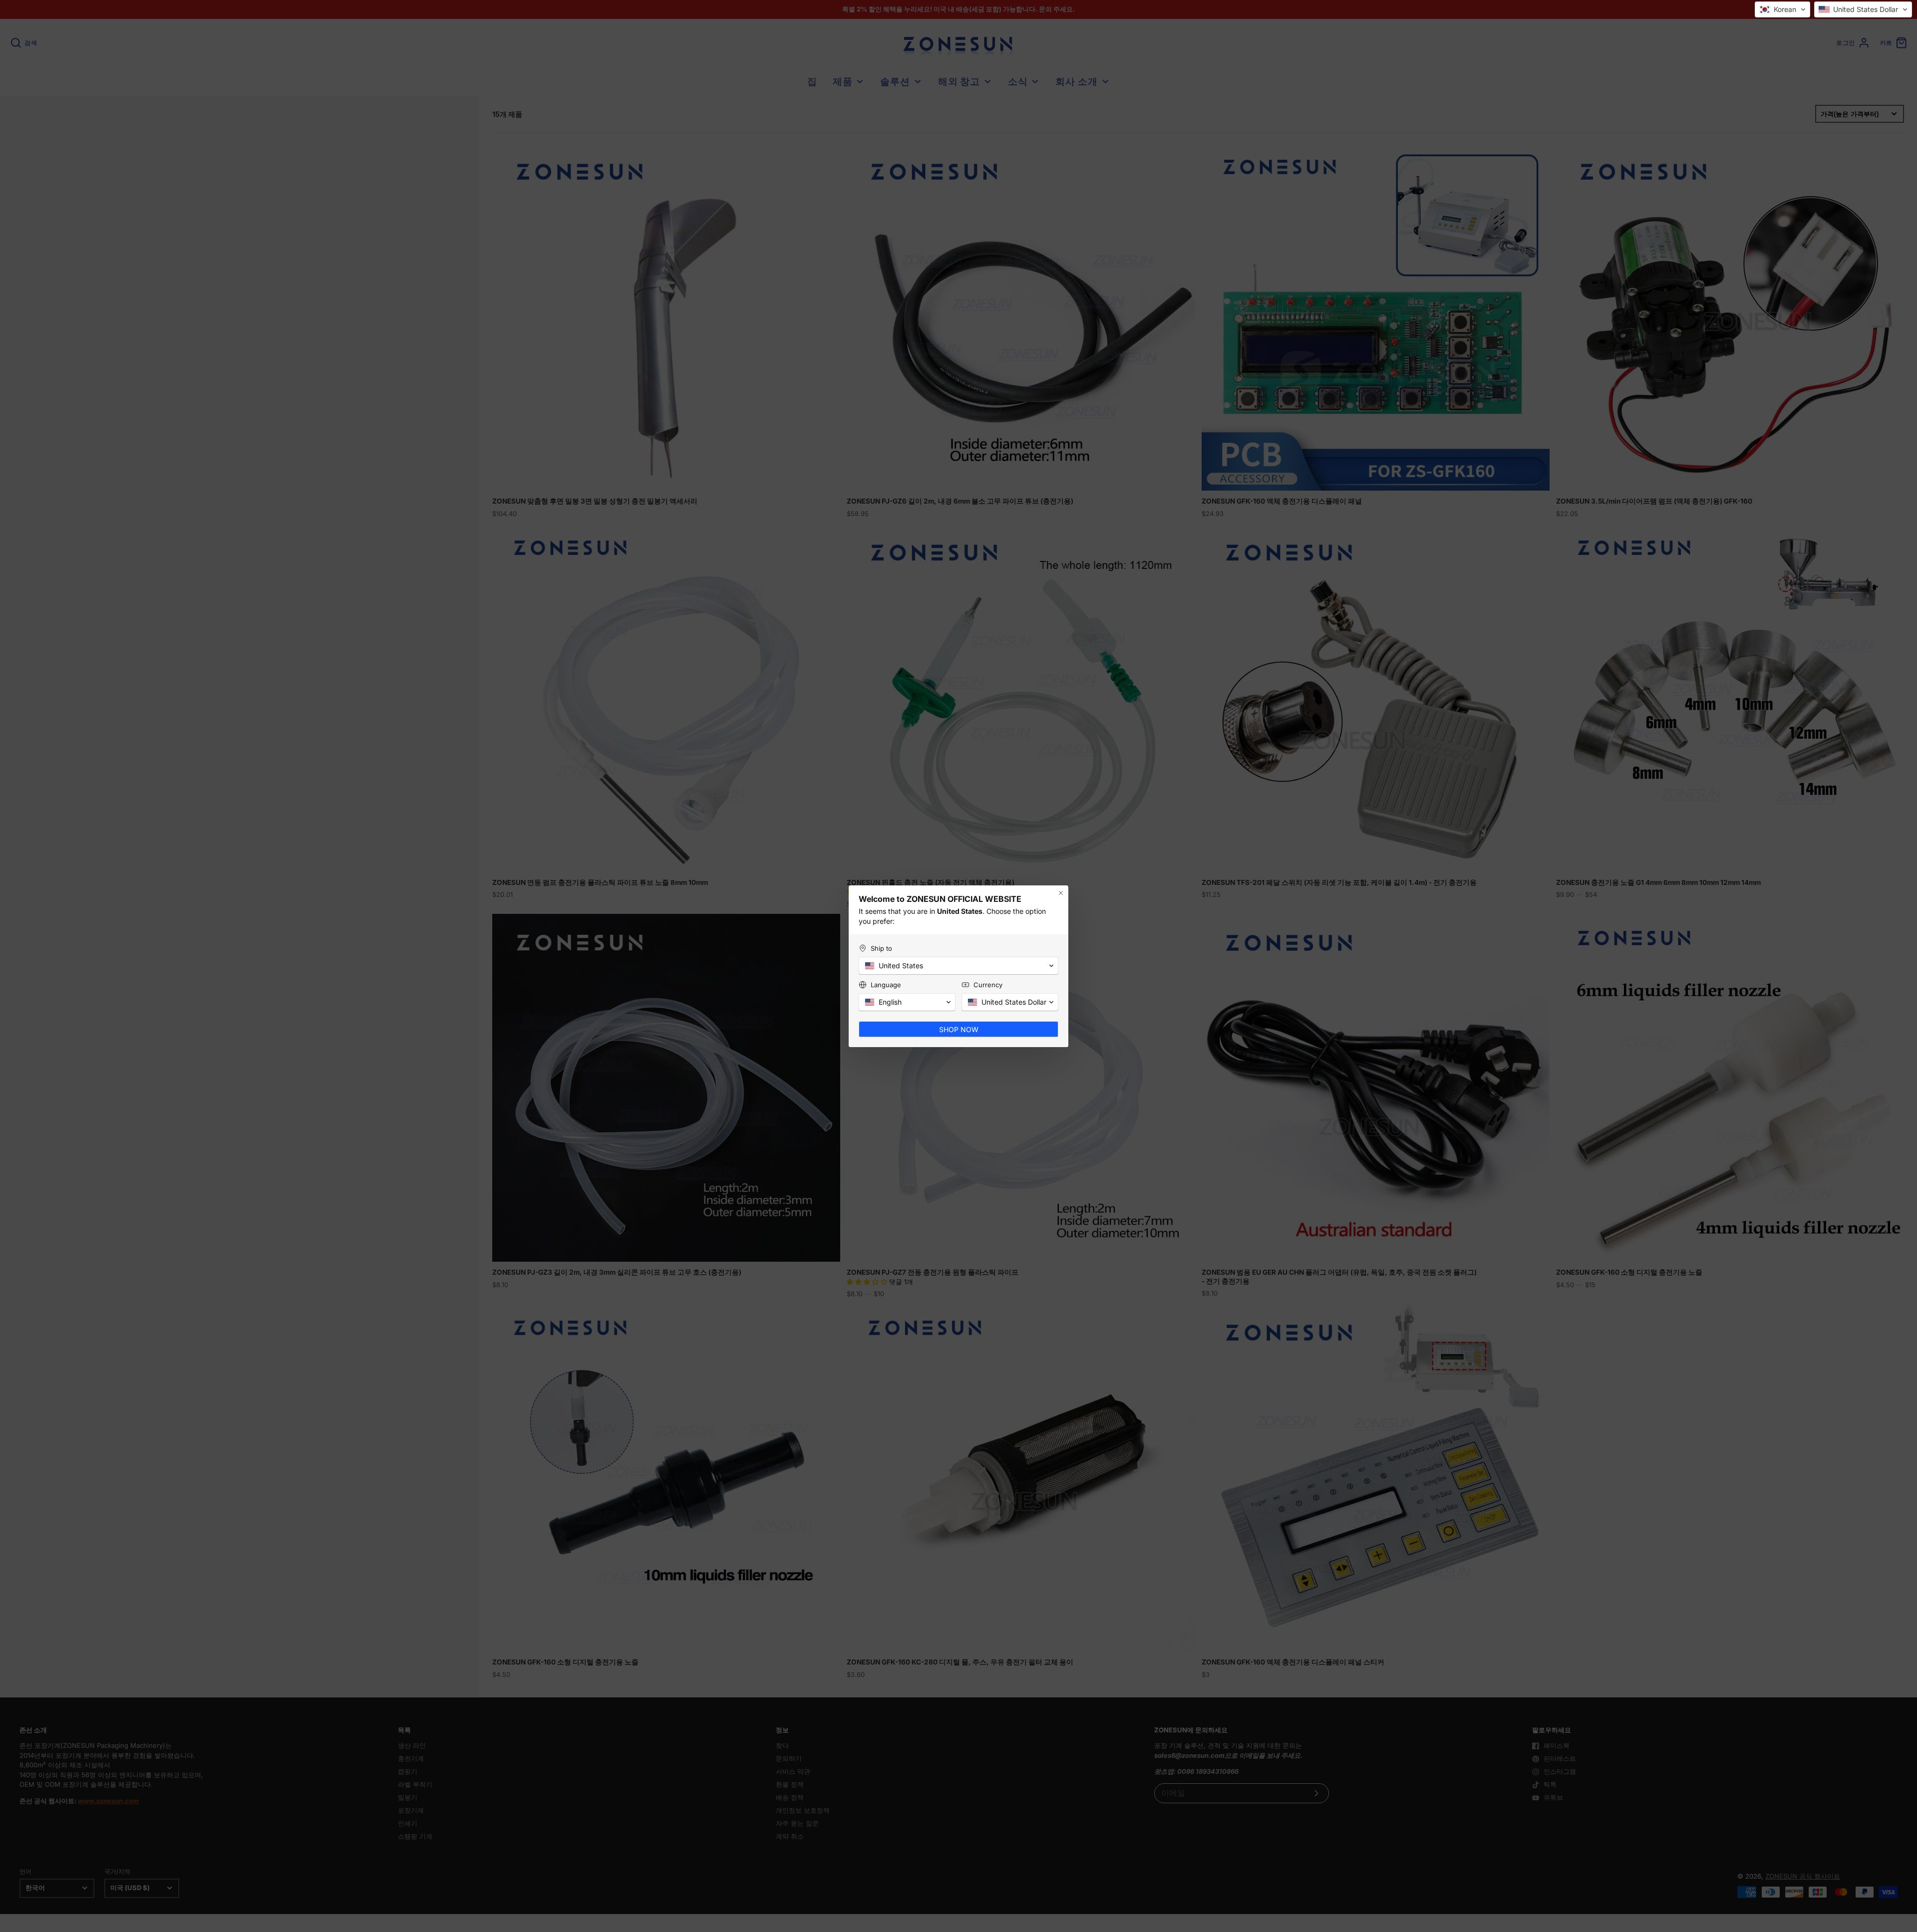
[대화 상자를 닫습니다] (1061, 898)
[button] (1782, 9)
